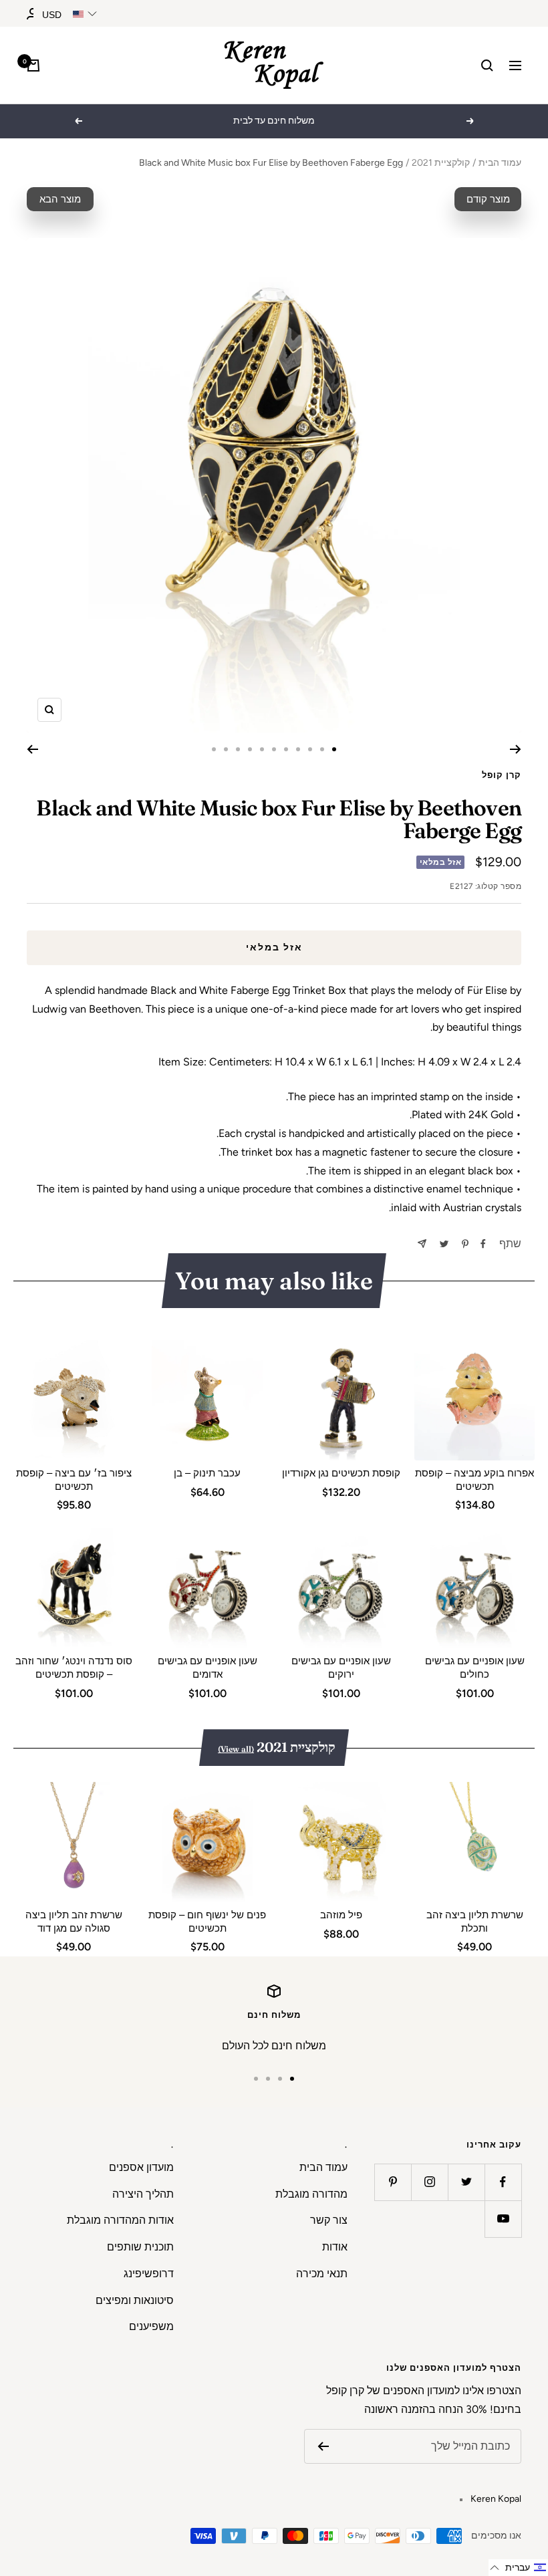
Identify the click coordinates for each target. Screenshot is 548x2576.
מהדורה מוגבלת (311, 2194)
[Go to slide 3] (310, 749)
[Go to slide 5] (286, 749)
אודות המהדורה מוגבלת (120, 2220)
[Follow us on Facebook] (503, 2182)
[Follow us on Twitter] (466, 2182)
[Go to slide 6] (274, 749)
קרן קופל (502, 775)
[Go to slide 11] (214, 749)
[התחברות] (33, 14)
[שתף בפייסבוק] (483, 1244)
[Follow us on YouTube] (503, 2219)
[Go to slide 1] (334, 749)
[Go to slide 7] (262, 749)
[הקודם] (516, 749)
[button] (518, 2568)
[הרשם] (323, 2446)
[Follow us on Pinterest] (393, 2182)
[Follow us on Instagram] (429, 2182)
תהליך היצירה (143, 2194)
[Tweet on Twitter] (444, 1244)
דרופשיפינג (149, 2274)
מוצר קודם (488, 199)
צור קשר (329, 2220)
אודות (335, 2247)
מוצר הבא (60, 199)
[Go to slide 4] (298, 749)
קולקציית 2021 (441, 163)
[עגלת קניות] (33, 66)
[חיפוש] (487, 66)
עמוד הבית (500, 163)
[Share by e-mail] (422, 1244)
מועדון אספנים (141, 2167)
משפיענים (151, 2326)
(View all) (236, 1749)
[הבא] (32, 749)
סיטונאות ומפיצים (135, 2300)
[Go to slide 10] (226, 749)
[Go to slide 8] (250, 749)
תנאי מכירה (322, 2274)
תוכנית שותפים (140, 2247)
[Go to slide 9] (238, 749)
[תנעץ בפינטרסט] (465, 1244)
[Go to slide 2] (322, 749)
